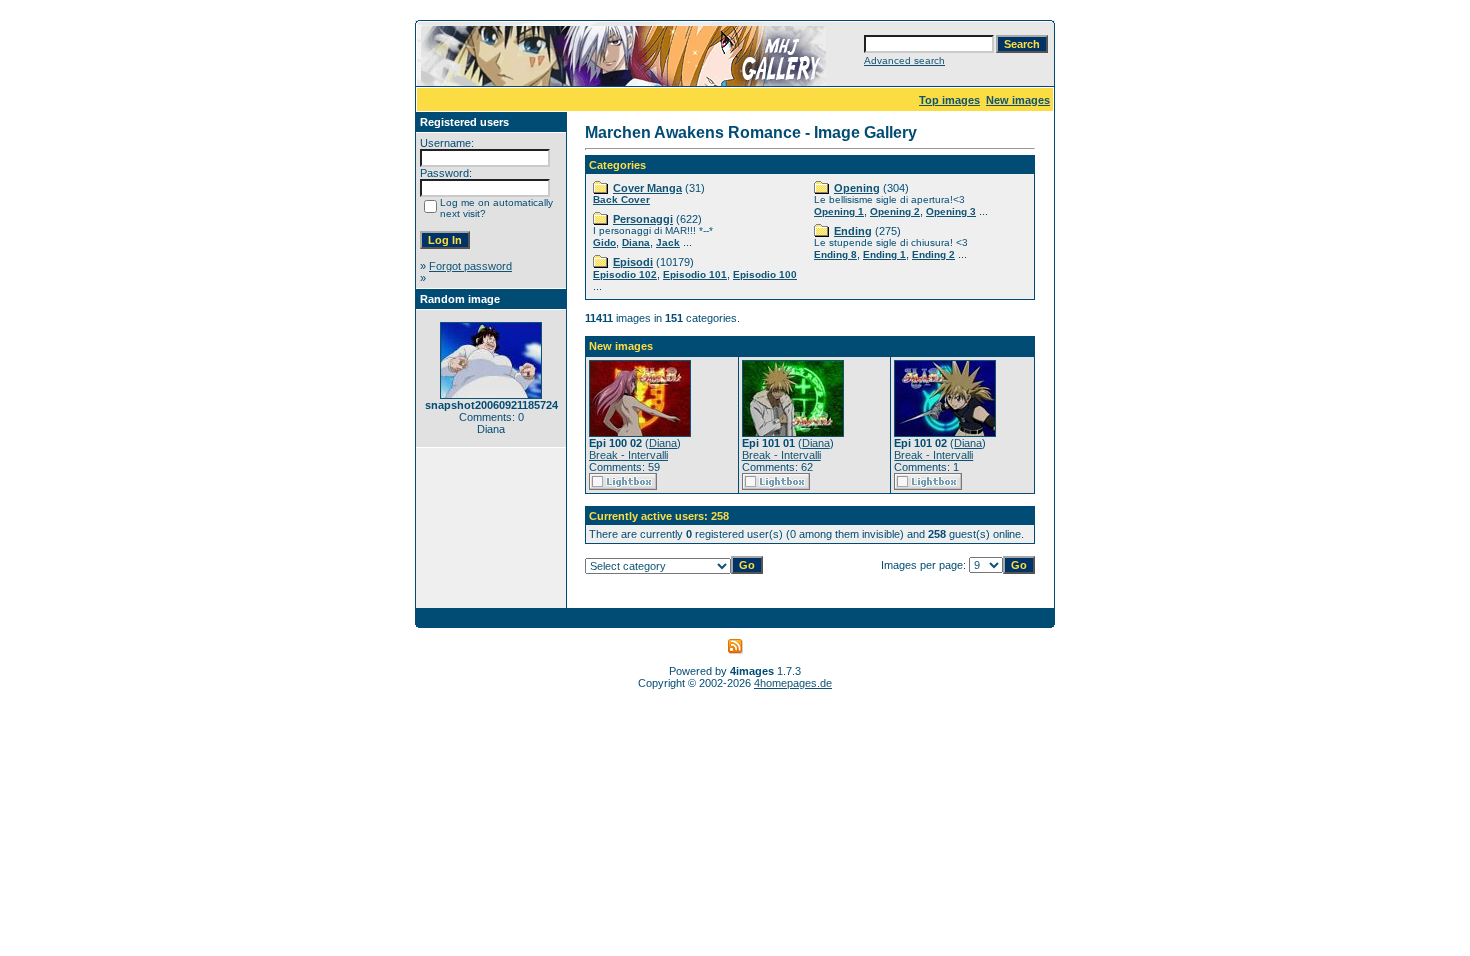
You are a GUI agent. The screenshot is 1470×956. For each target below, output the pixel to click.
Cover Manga (647, 188)
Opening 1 (839, 211)
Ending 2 (933, 254)
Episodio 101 (695, 274)
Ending (853, 231)
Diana (636, 242)
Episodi (633, 262)
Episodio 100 (765, 274)
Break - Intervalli (628, 455)
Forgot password (470, 266)
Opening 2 (895, 211)
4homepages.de (793, 683)
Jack (668, 242)
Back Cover (621, 199)
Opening (857, 188)
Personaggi (643, 219)
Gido (604, 242)
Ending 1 (884, 254)
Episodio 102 (625, 274)
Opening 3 (951, 211)
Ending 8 (835, 254)
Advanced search (904, 60)
